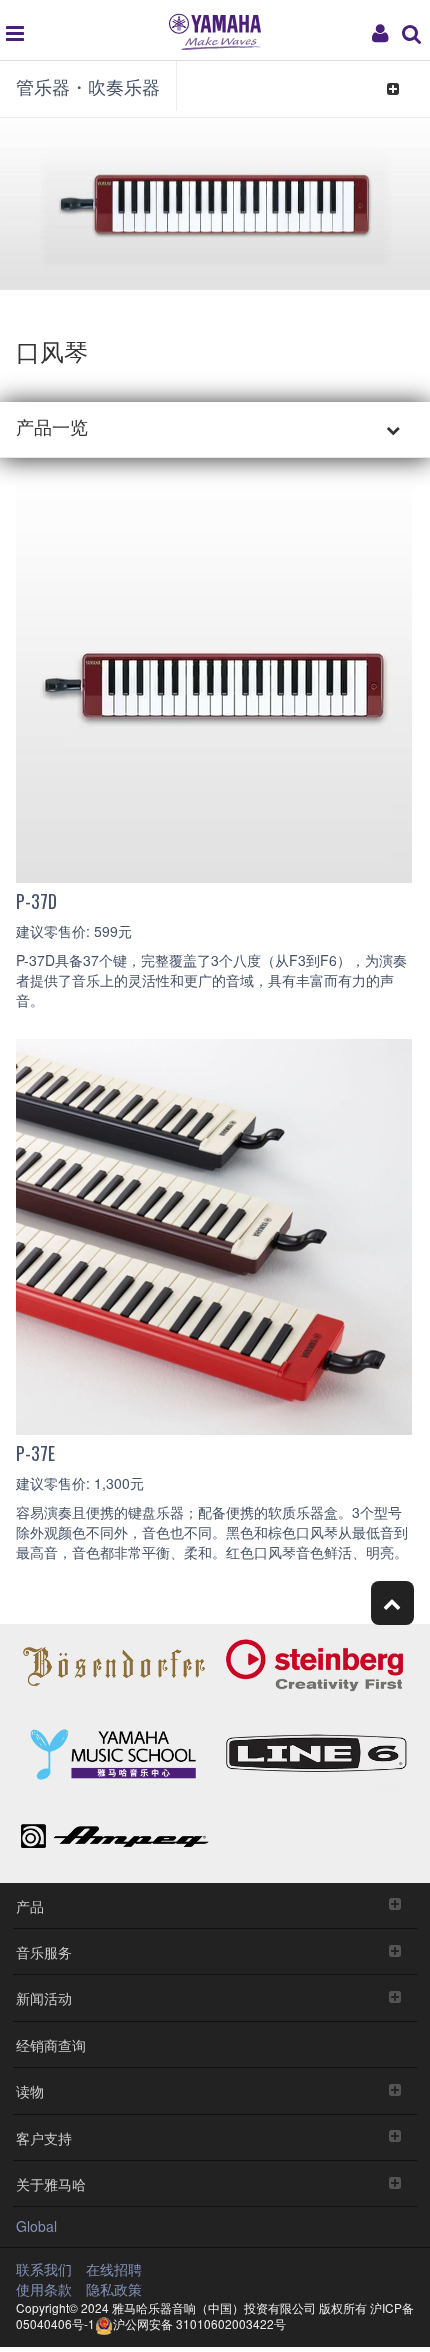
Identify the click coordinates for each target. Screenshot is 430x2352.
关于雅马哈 (51, 2183)
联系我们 (44, 2269)
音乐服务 (44, 1951)
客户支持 (44, 2137)
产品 (30, 1905)
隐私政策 (114, 2289)
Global (36, 2226)
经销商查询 (51, 2044)
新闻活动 (44, 1997)
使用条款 (44, 2289)
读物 (30, 2090)
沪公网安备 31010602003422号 (199, 2323)
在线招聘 (114, 2269)
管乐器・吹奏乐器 (88, 86)
